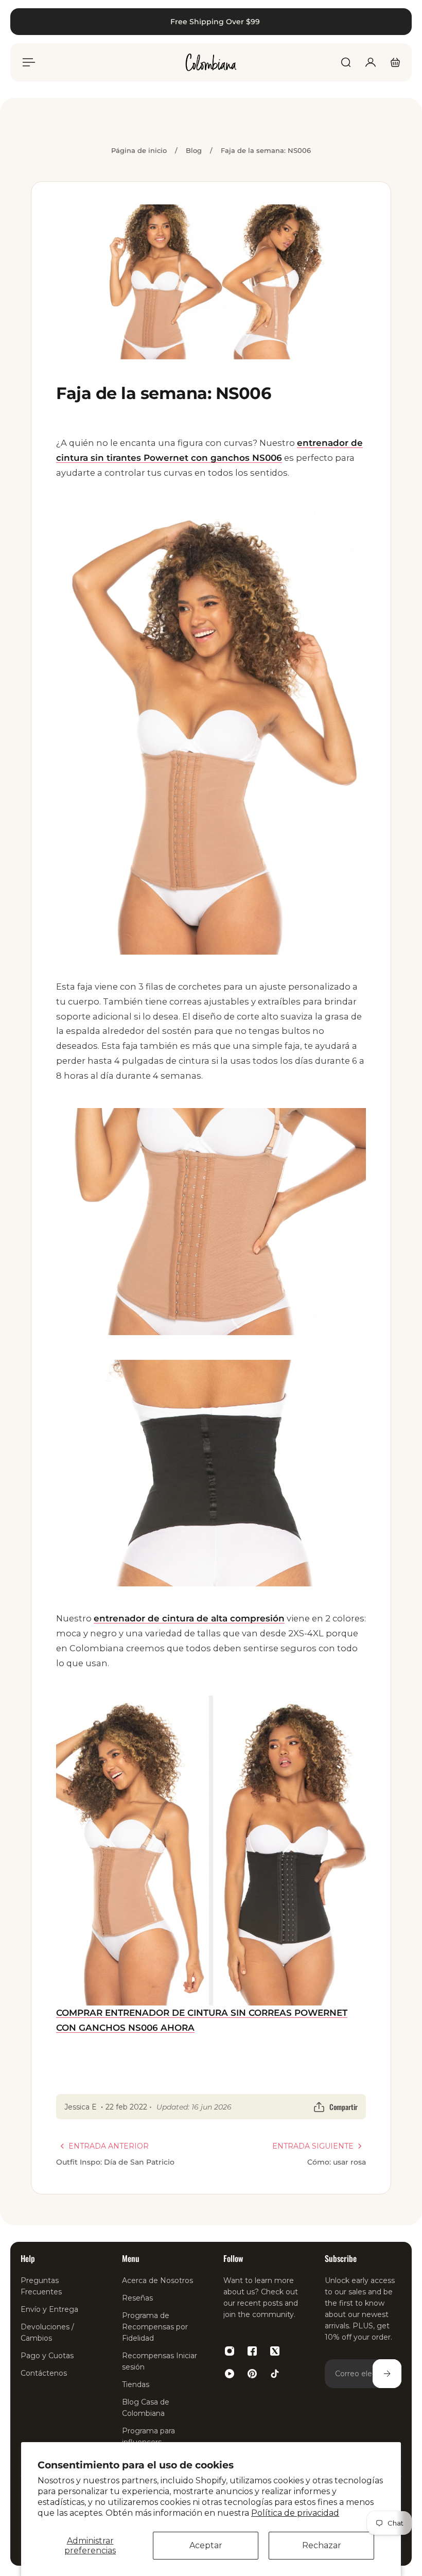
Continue (107, 1407)
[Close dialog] (399, 23)
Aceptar (206, 2545)
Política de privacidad (295, 2513)
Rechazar (322, 2545)
